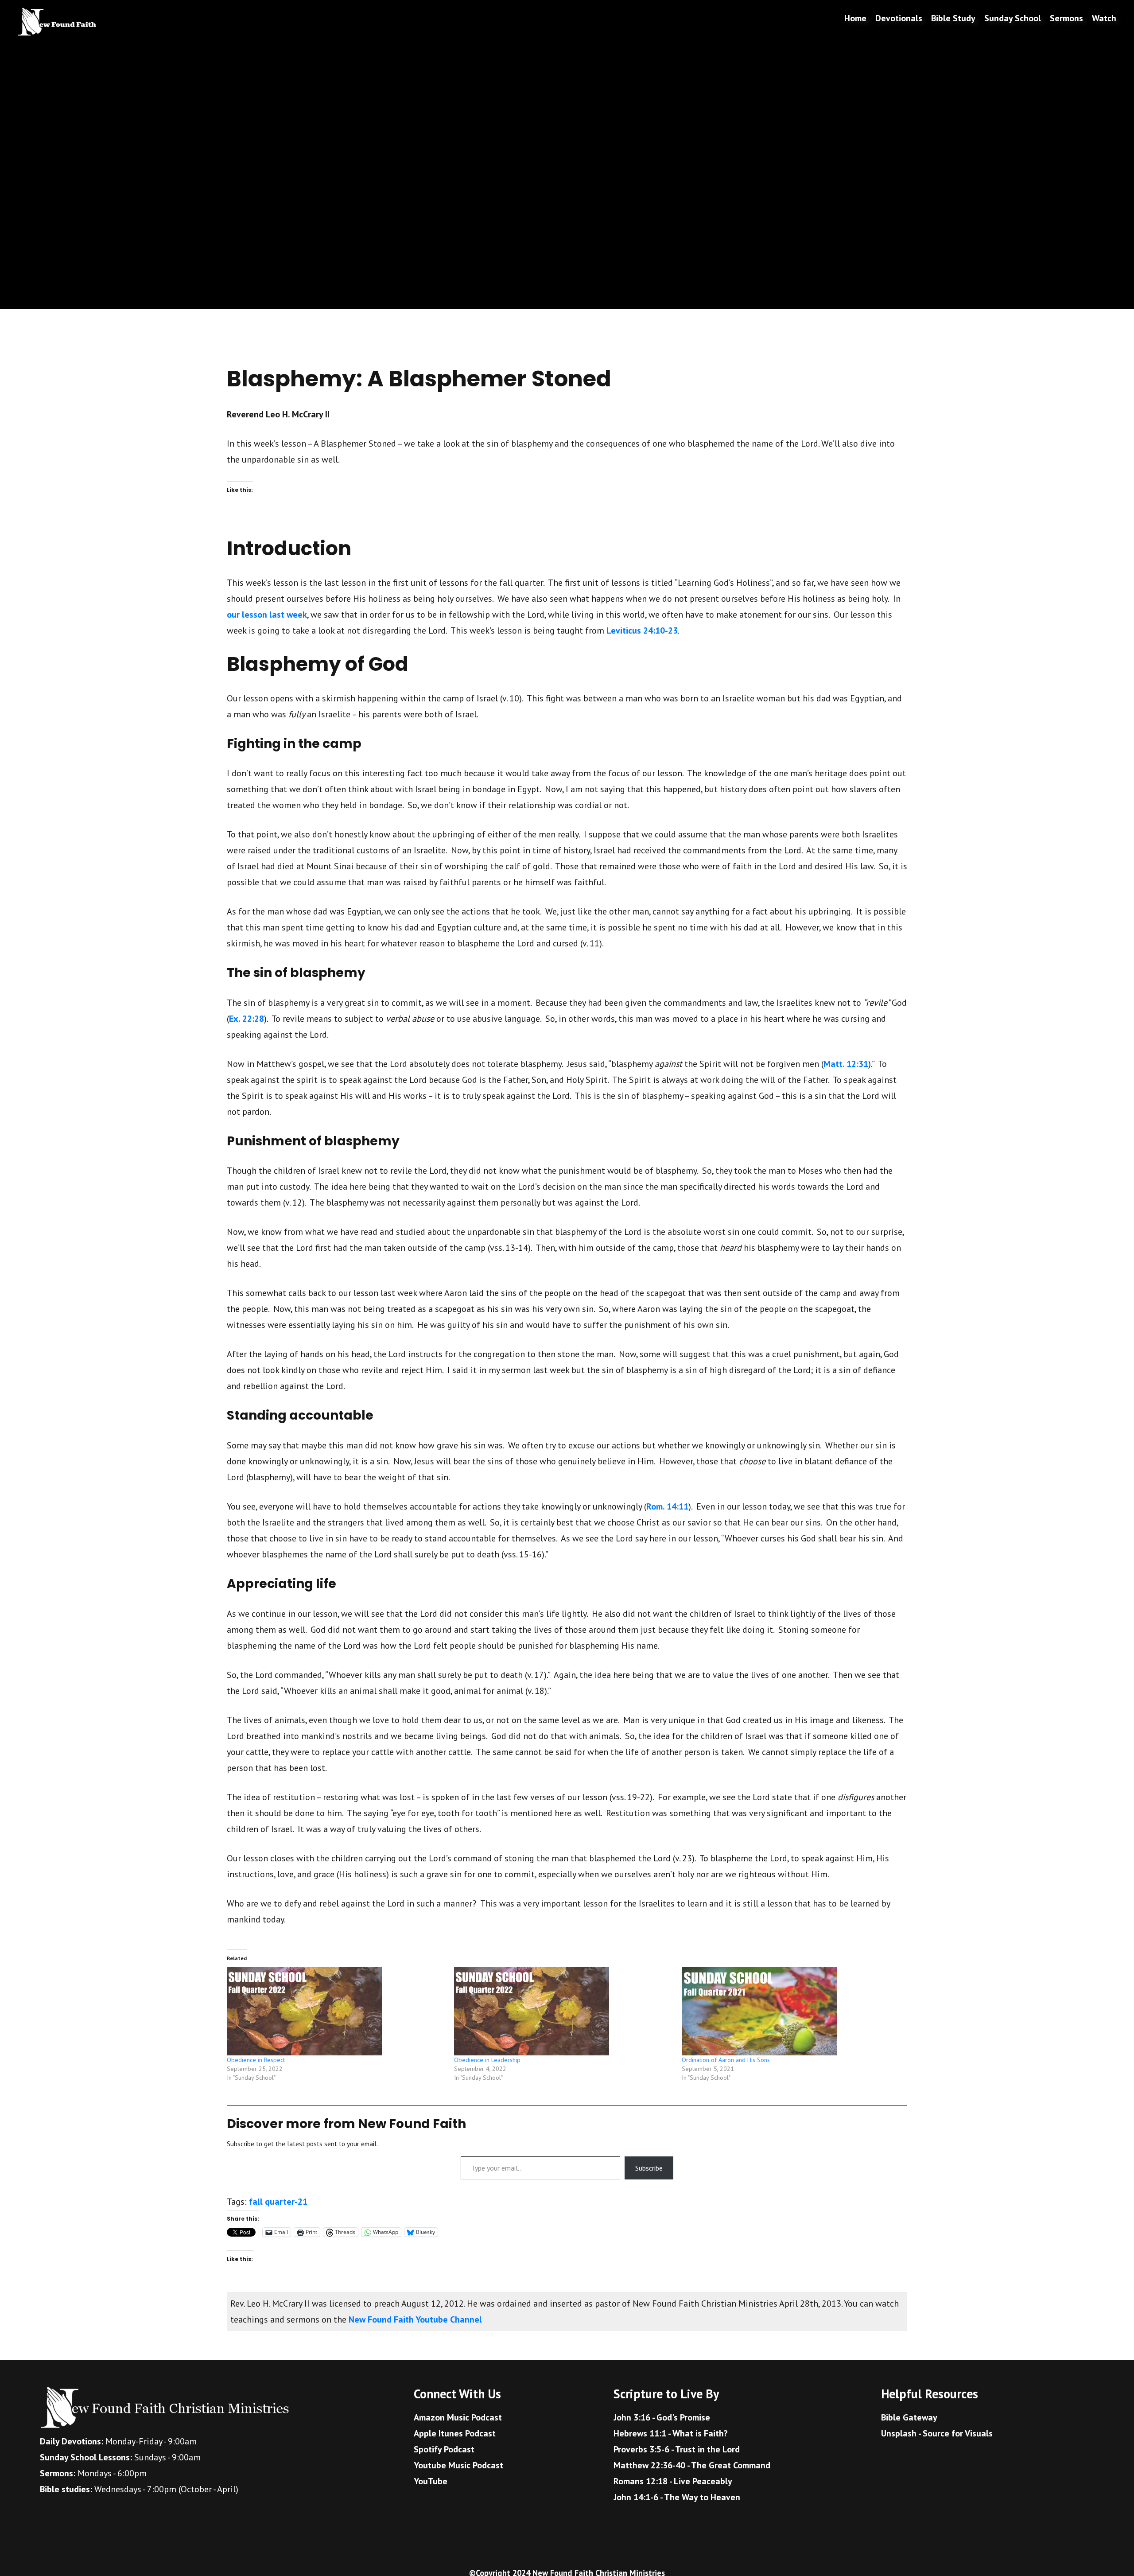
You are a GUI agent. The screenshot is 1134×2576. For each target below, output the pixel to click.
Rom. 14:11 (667, 1506)
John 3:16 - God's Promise (662, 2417)
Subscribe (649, 2168)
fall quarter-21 (278, 2202)
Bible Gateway (909, 2417)
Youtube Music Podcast (458, 2465)
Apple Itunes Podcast (455, 2433)
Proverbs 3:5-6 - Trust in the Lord (677, 2449)
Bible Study (953, 18)
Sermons (1066, 18)
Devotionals (899, 18)
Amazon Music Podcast (458, 2417)
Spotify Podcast (444, 2449)
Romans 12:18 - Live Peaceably (673, 2481)
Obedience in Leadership (487, 2060)
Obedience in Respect (256, 2060)
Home (855, 18)
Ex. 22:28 (247, 1019)
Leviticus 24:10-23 (642, 630)
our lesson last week (267, 615)
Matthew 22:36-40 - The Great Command (692, 2465)
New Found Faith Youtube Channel (415, 2319)
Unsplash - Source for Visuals (937, 2433)
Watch (1104, 18)
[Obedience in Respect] (336, 2011)
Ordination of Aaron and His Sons (726, 2060)
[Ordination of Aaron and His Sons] (791, 2011)
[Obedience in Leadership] (563, 2011)
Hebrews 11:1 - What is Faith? (671, 2433)
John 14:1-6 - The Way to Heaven (677, 2497)
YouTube (431, 2481)
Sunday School (1013, 18)
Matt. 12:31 (846, 1064)
